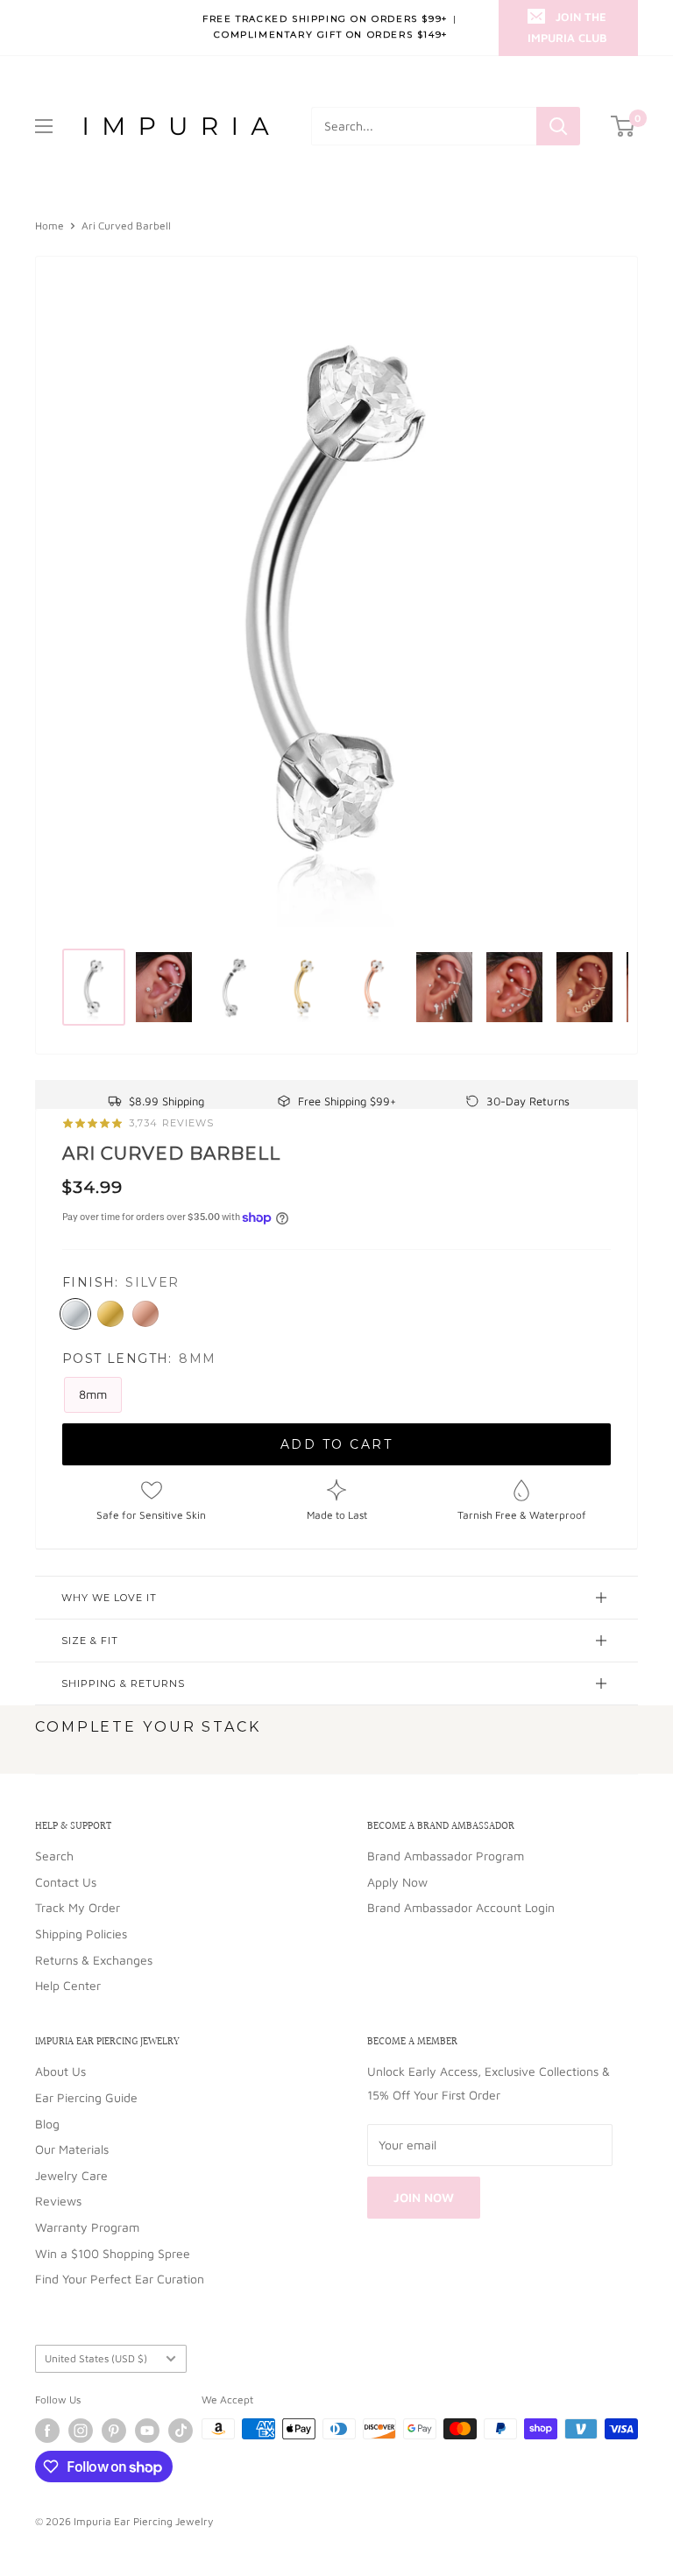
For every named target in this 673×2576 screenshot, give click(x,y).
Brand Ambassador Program (446, 1856)
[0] (623, 126)
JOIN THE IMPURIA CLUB (567, 27)
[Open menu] (44, 126)
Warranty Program (87, 2227)
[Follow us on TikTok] (181, 2431)
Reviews (58, 2201)
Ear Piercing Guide (86, 2097)
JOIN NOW (424, 2197)
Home (50, 226)
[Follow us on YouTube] (147, 2431)
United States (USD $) (96, 2358)
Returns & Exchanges (94, 1960)
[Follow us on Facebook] (47, 2431)
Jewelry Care (71, 2175)
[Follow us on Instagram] (81, 2431)
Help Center (68, 1985)
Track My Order (78, 1907)
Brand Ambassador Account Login (461, 1907)
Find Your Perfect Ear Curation (120, 2279)
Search (54, 1856)
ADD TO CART (337, 1444)
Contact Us (66, 1882)
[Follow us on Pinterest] (114, 2431)
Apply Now (397, 1882)
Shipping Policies (81, 1934)
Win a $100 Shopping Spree (113, 2253)
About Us (60, 2071)
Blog (47, 2124)
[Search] (558, 126)
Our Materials (72, 2149)
